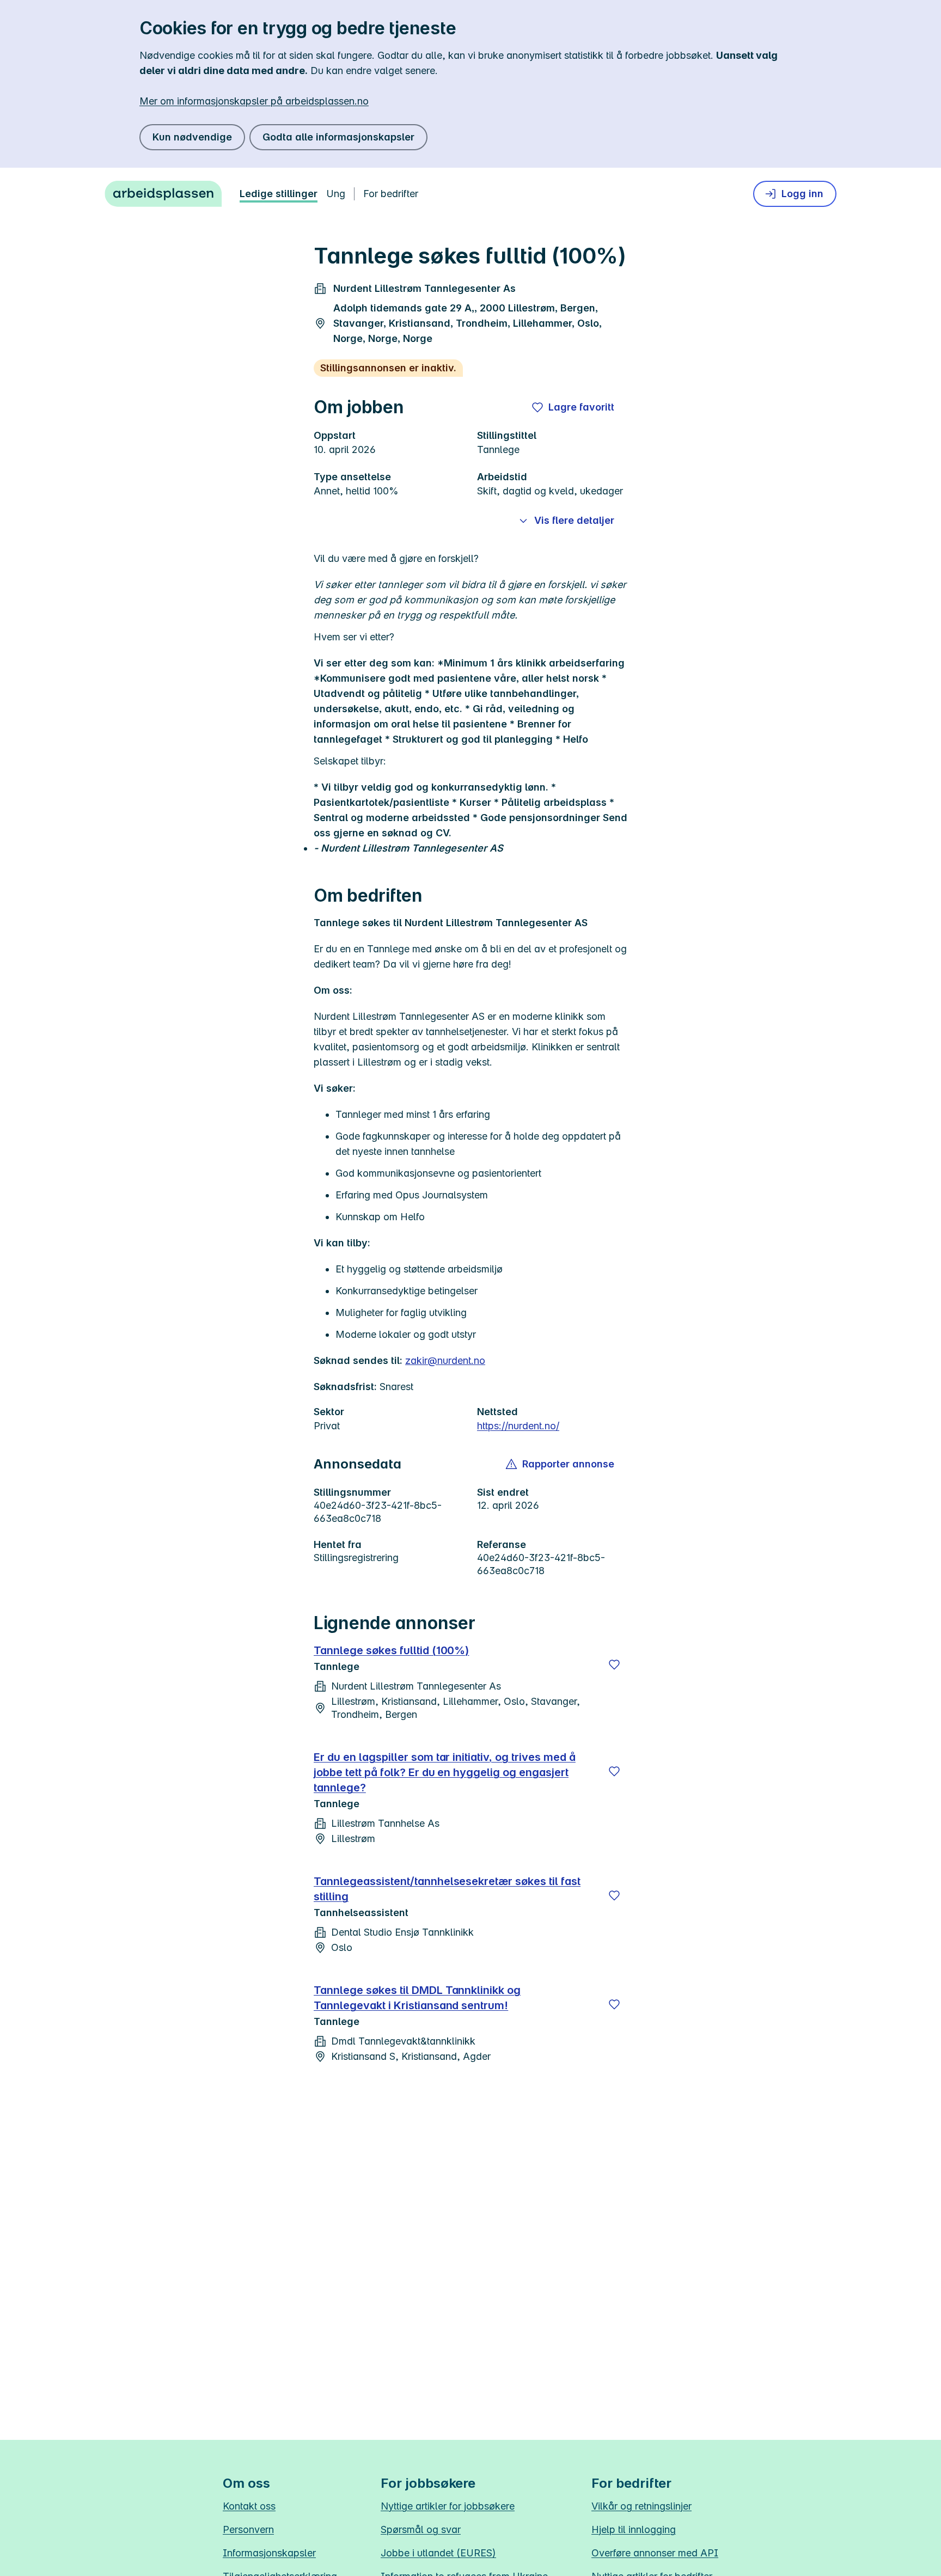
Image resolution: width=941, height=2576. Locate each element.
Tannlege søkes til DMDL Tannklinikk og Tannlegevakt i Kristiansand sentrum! (417, 1998)
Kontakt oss (249, 2506)
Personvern (248, 2529)
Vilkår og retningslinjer (641, 2506)
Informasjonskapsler (269, 2553)
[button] (561, 1464)
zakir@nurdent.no (445, 1360)
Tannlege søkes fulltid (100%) (391, 1650)
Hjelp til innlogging (634, 2529)
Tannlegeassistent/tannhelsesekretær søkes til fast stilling (447, 1889)
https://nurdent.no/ (518, 1426)
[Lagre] (614, 1665)
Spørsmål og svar (421, 2529)
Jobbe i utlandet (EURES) (438, 2553)
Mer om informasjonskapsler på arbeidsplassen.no (254, 101)
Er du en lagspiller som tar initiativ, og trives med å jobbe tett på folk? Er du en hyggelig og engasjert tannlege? (445, 1772)
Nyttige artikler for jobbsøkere (448, 2506)
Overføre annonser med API (655, 2553)
